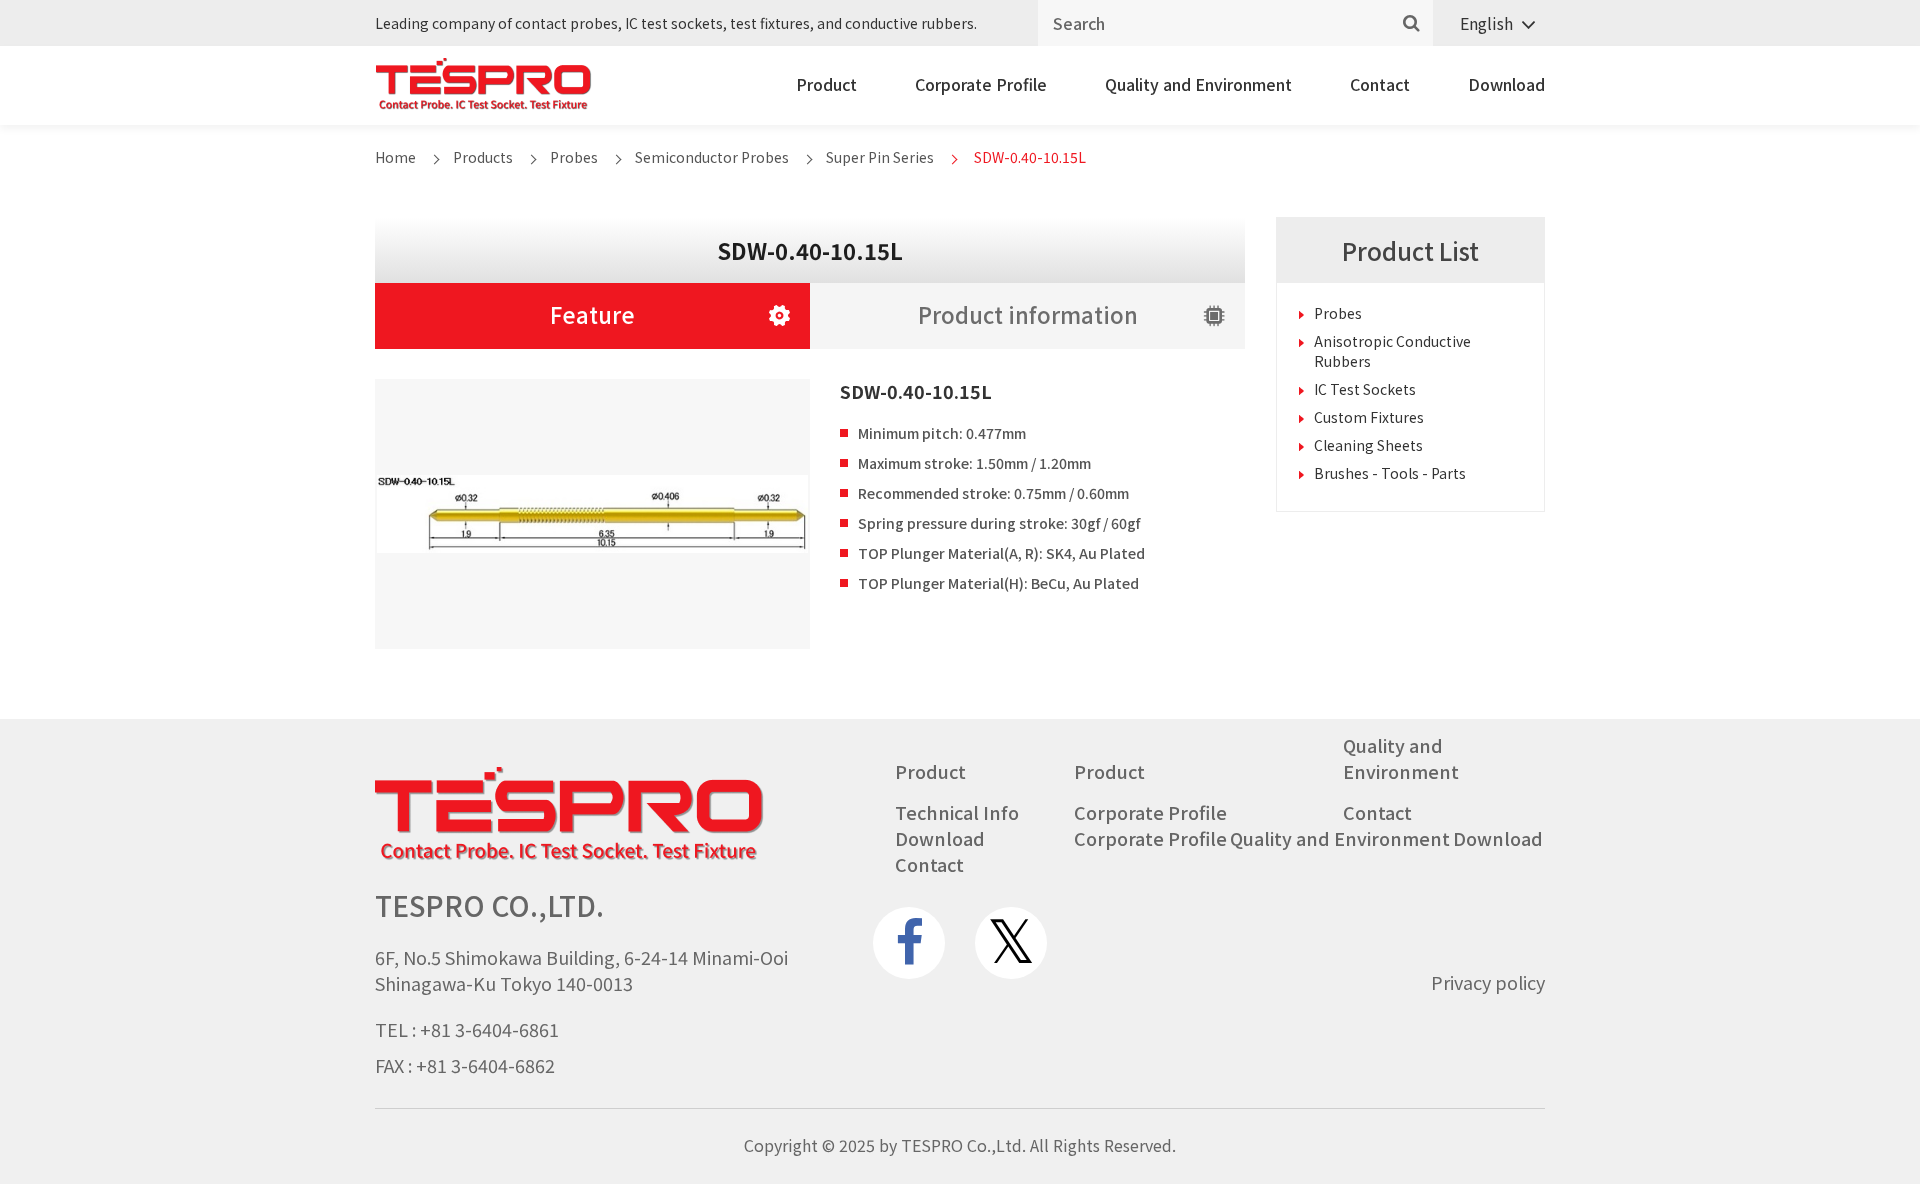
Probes (574, 157)
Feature (592, 314)
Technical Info (957, 812)
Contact (1380, 84)
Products (483, 157)
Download (1506, 84)
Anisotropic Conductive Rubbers (1392, 351)
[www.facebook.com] (909, 943)
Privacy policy (1488, 982)
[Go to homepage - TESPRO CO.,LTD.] (569, 855)
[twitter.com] (1011, 943)
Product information (1028, 314)
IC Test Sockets (1365, 389)
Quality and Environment (1198, 84)
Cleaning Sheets (1368, 445)
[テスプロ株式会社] (483, 104)
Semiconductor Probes (712, 157)
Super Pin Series (880, 157)
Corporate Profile (981, 84)
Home (395, 157)
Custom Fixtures (1369, 417)
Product (826, 84)
